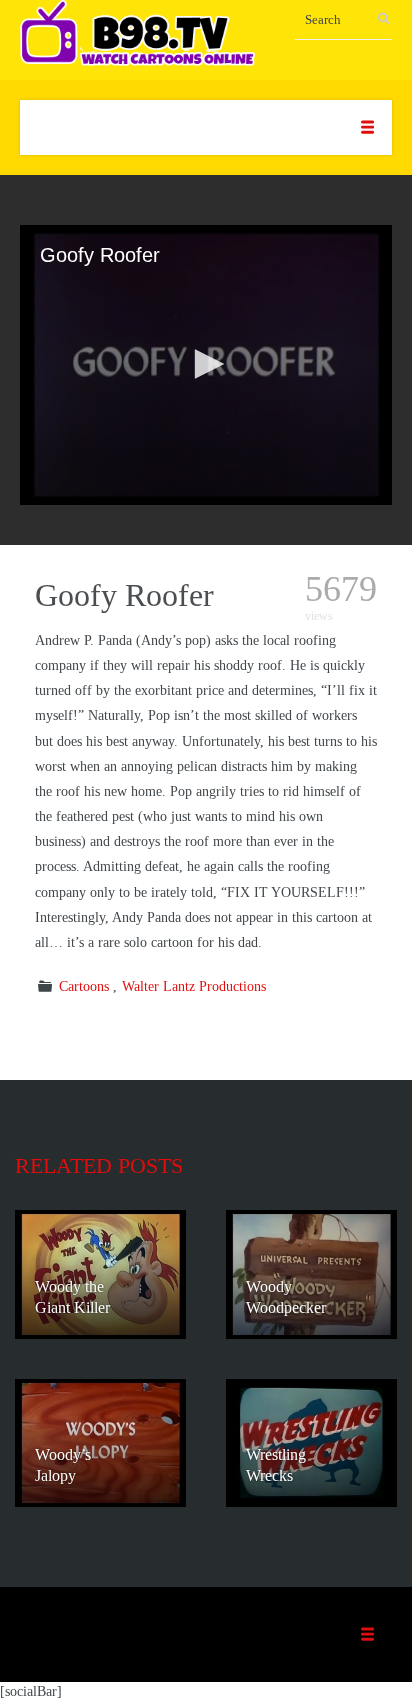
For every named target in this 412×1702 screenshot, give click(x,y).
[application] (206, 365)
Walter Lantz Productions (194, 986)
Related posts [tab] (99, 1165)
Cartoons (84, 986)
